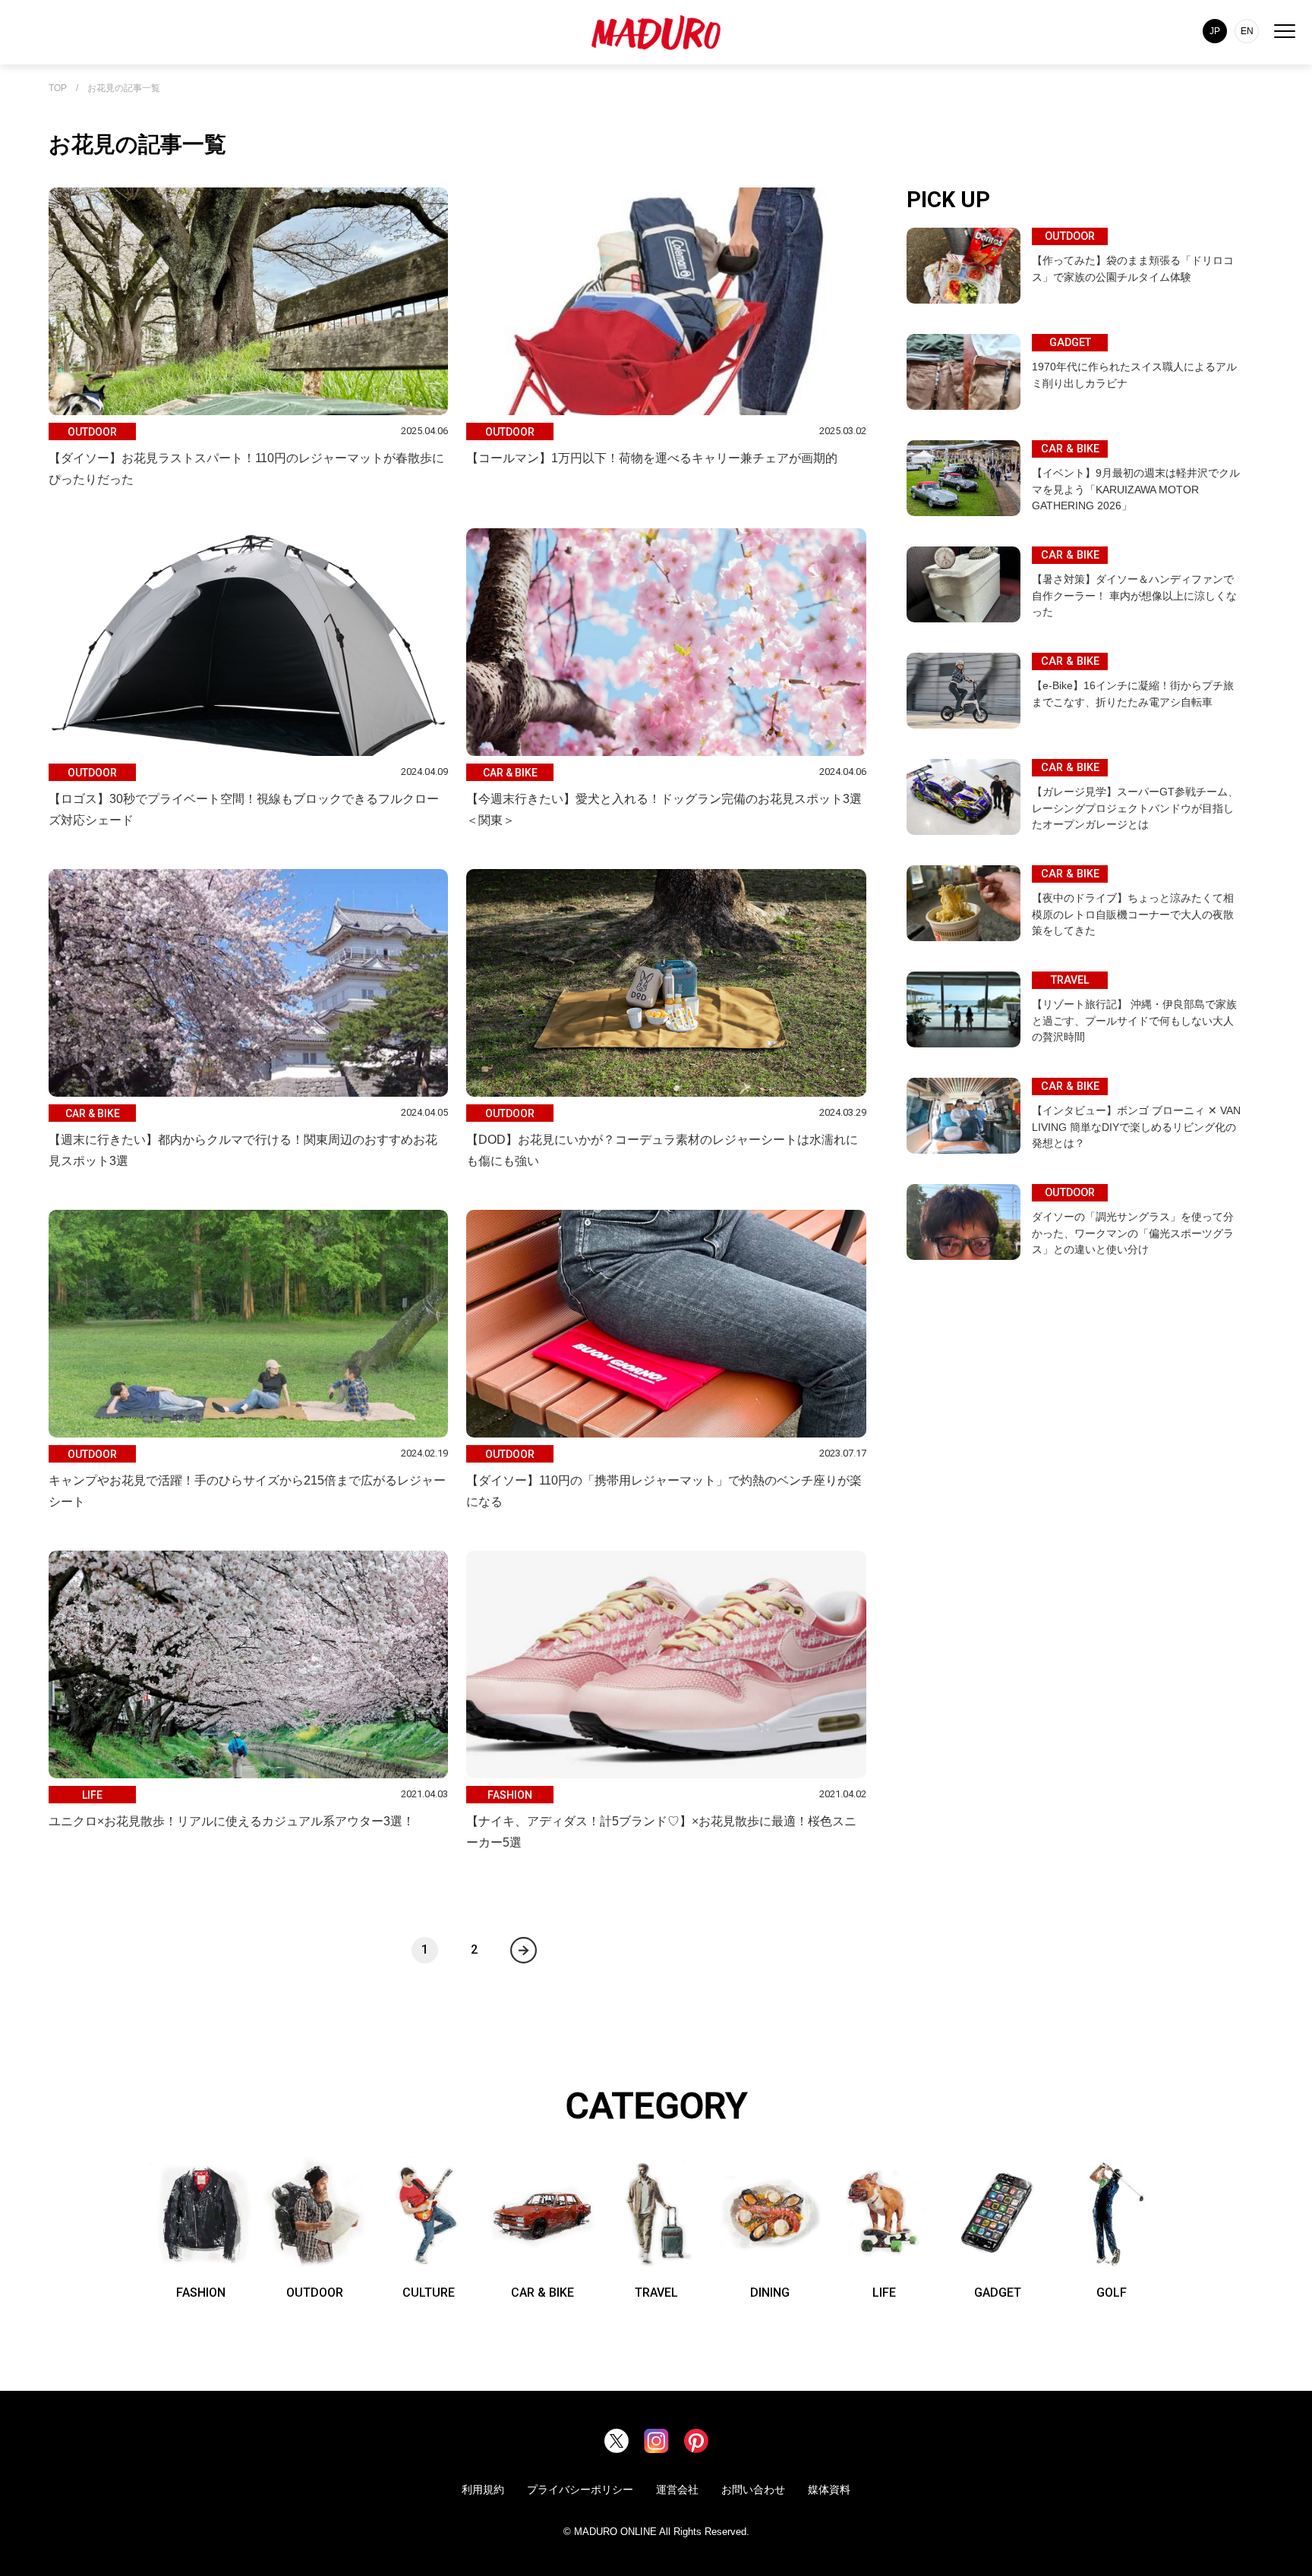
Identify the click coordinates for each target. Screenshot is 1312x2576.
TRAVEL (656, 2293)
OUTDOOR (315, 2293)
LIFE (884, 2293)
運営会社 (677, 2489)
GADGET (998, 2293)
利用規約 (483, 2489)
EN (1247, 31)
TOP (58, 88)
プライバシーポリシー (580, 2489)
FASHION (201, 2293)
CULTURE (429, 2293)
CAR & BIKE (542, 2293)
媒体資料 (829, 2489)
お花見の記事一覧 (124, 88)
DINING (770, 2293)
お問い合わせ (753, 2489)
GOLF (1112, 2293)
